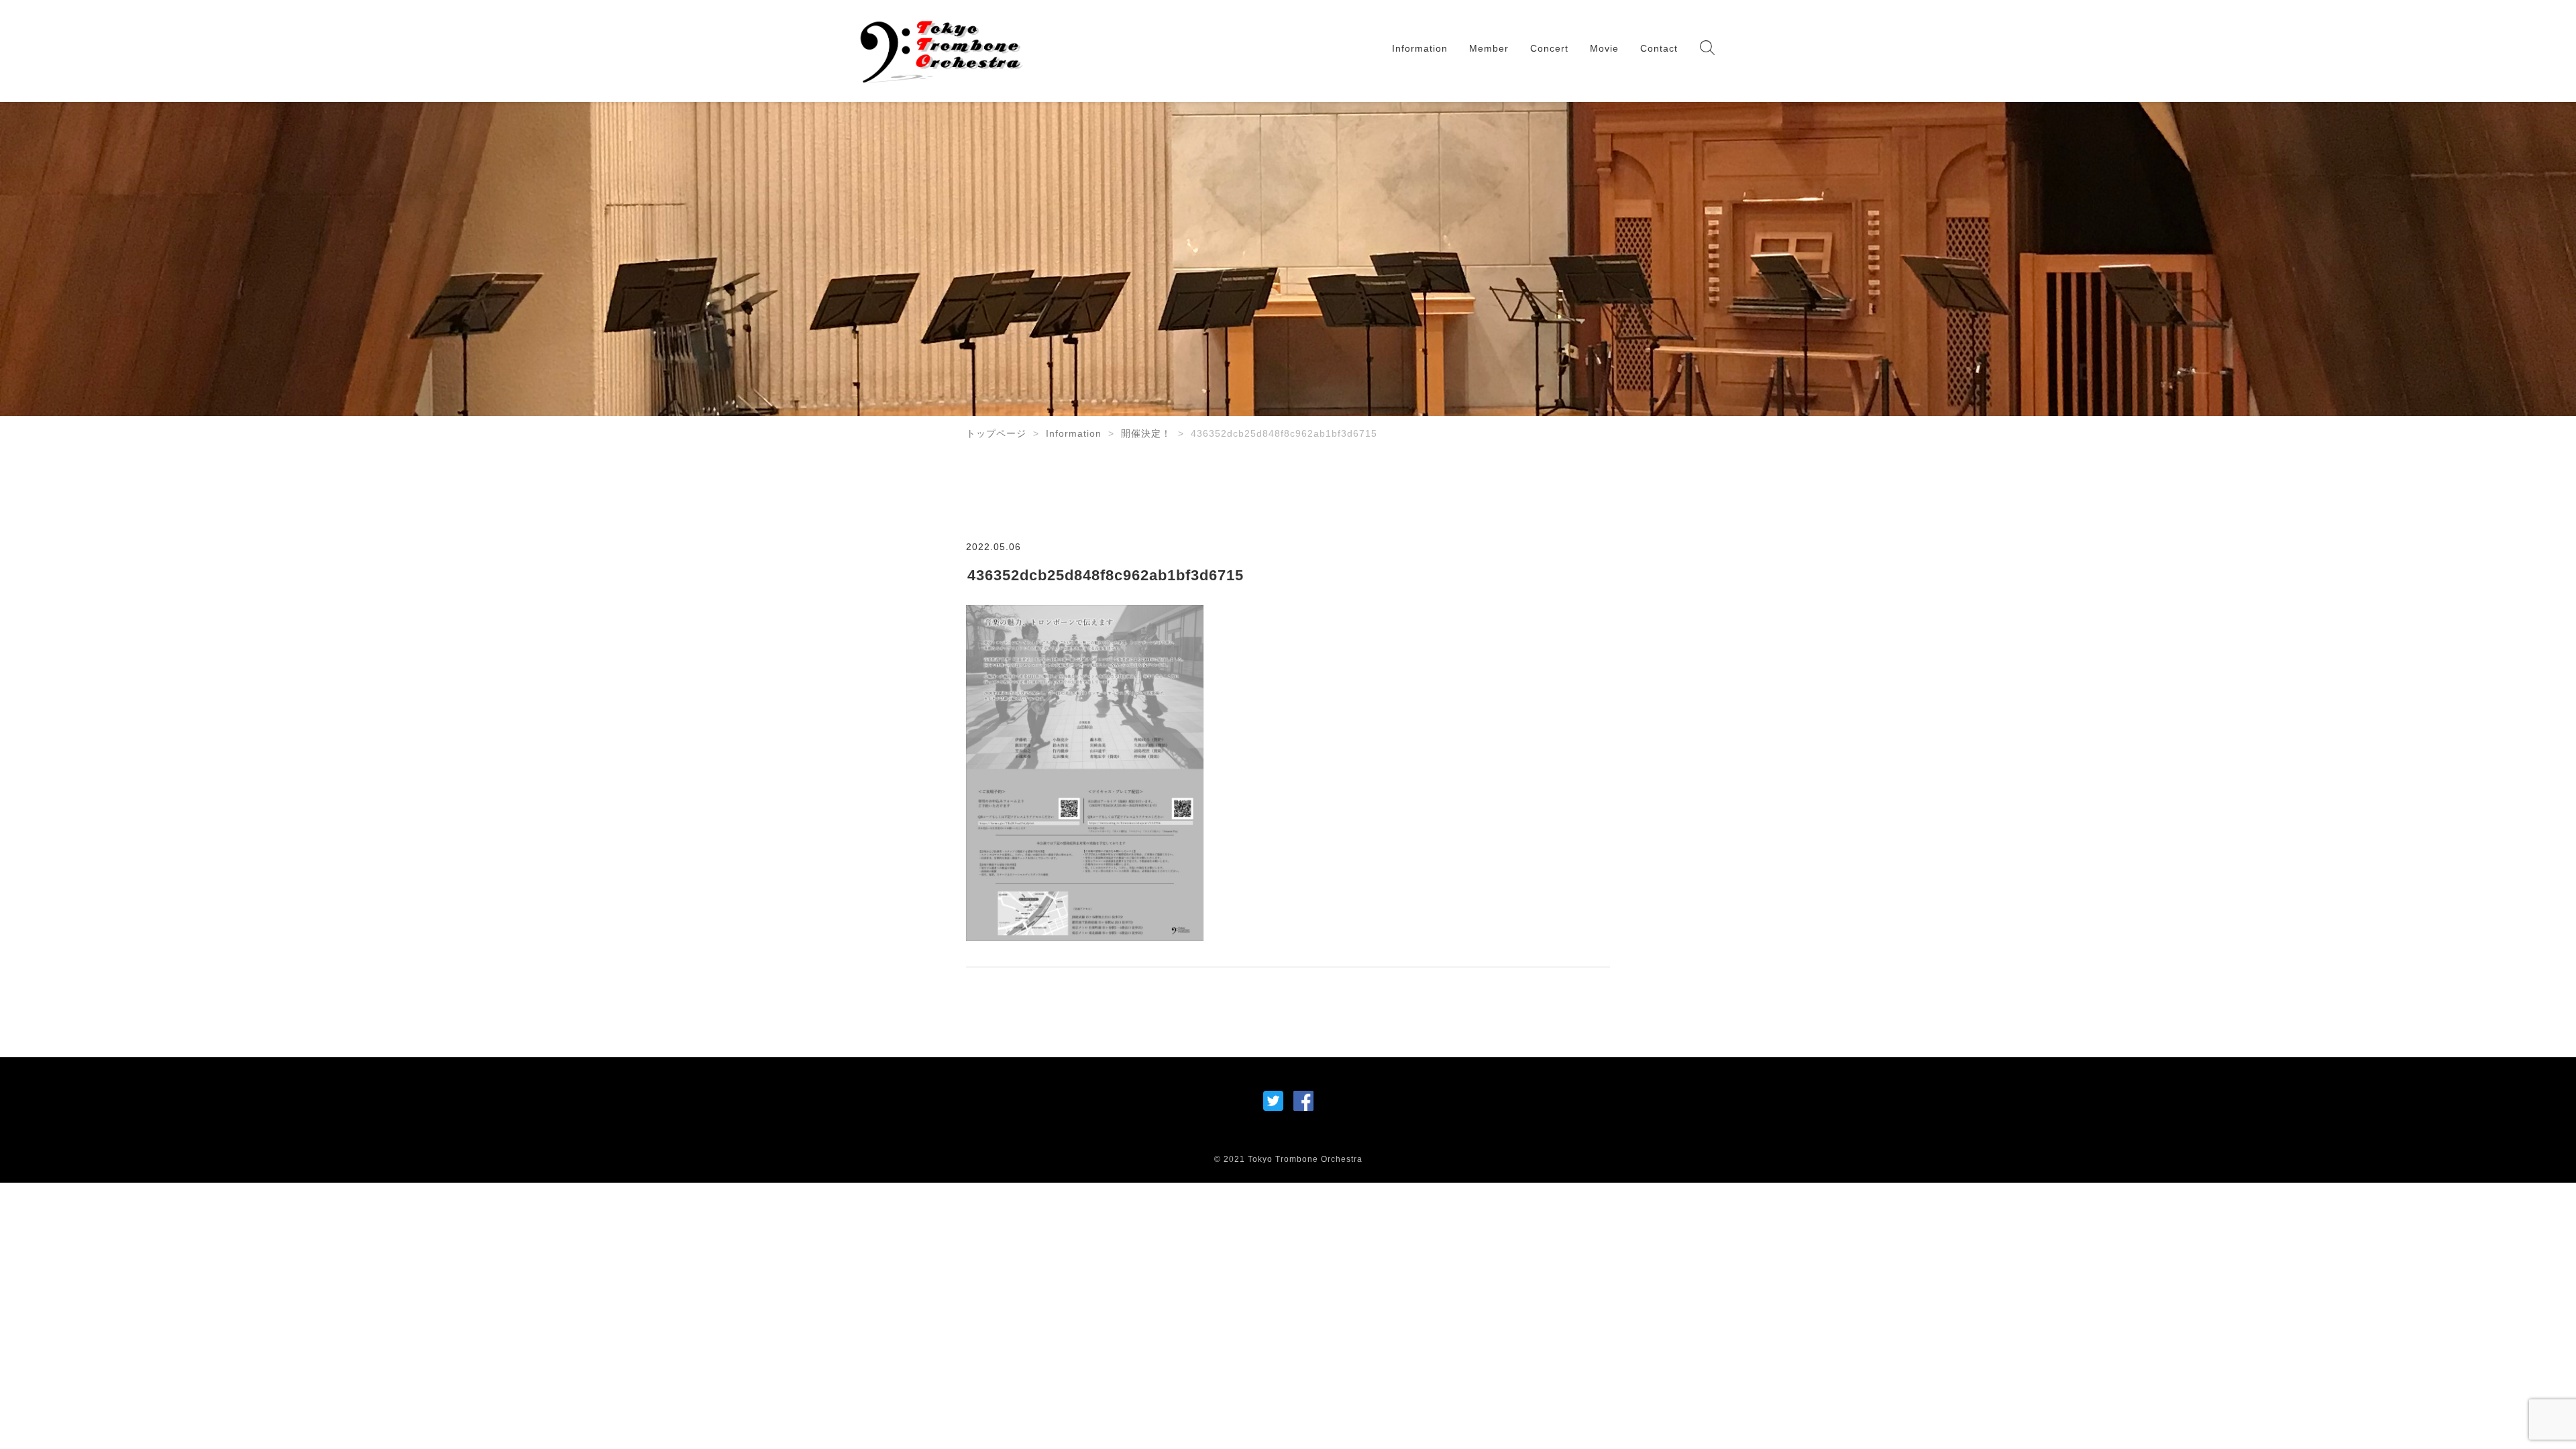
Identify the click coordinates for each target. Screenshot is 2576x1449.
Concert (1549, 48)
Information (1420, 48)
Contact (1659, 48)
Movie (1604, 48)
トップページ (996, 433)
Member (1489, 48)
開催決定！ (1146, 433)
